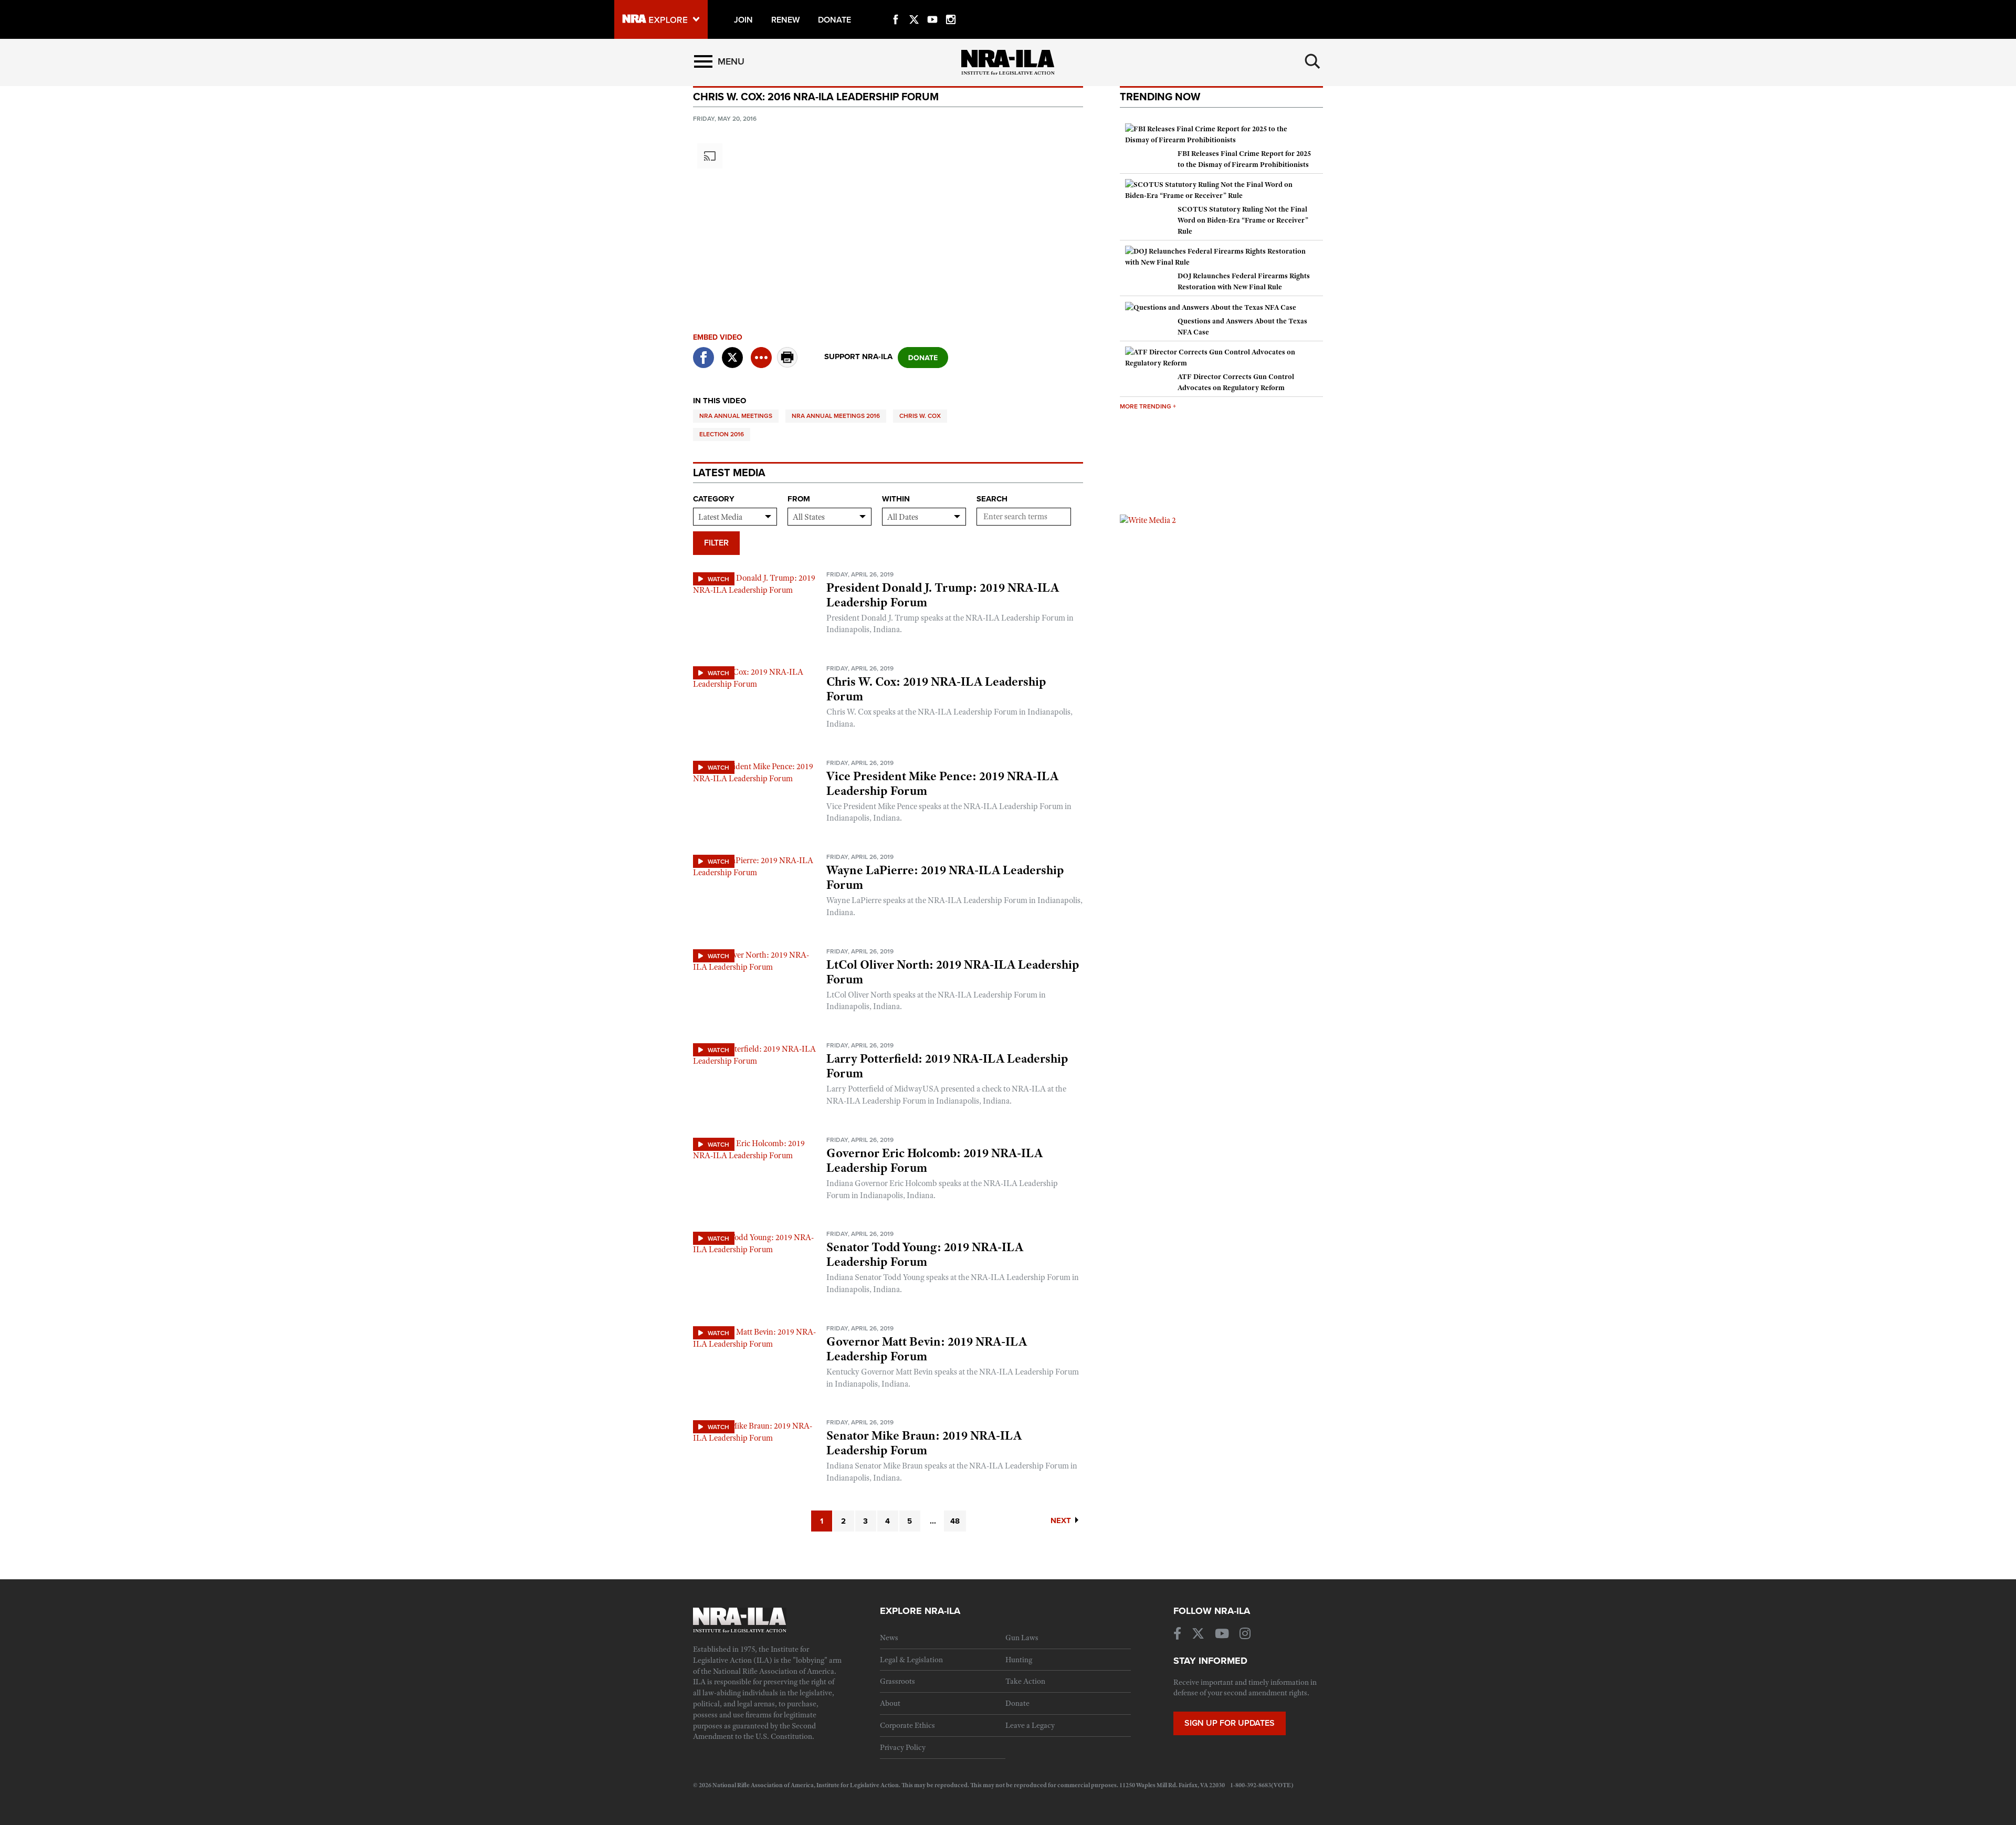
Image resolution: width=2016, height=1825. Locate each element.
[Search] (1312, 61)
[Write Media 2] (1148, 520)
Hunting (1019, 1660)
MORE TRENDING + (1148, 406)
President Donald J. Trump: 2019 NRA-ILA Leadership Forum (943, 595)
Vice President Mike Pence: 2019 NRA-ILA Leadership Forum (942, 783)
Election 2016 (722, 434)
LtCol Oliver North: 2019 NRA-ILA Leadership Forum (953, 972)
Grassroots (897, 1681)
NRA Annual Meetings (736, 416)
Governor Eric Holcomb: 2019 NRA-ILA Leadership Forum (934, 1160)
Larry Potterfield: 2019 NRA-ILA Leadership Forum (947, 1066)
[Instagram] (951, 7)
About (890, 1703)
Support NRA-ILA (858, 356)
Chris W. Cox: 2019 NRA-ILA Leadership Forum (936, 689)
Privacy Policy (903, 1747)
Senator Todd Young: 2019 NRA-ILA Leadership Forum (925, 1254)
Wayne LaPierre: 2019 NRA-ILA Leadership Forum (945, 877)
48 (955, 1521)
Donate (1017, 1703)
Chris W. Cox (920, 416)
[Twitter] (914, 7)
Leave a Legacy (1030, 1725)
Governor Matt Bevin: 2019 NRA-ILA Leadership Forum (927, 1349)
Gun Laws (1022, 1638)
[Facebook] (896, 7)
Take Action (1025, 1681)
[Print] (787, 365)
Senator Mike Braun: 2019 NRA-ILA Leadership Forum (924, 1443)
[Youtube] (932, 7)
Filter (716, 543)
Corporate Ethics (907, 1725)
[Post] (732, 351)
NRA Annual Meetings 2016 (836, 416)
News (889, 1638)
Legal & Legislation (911, 1660)
